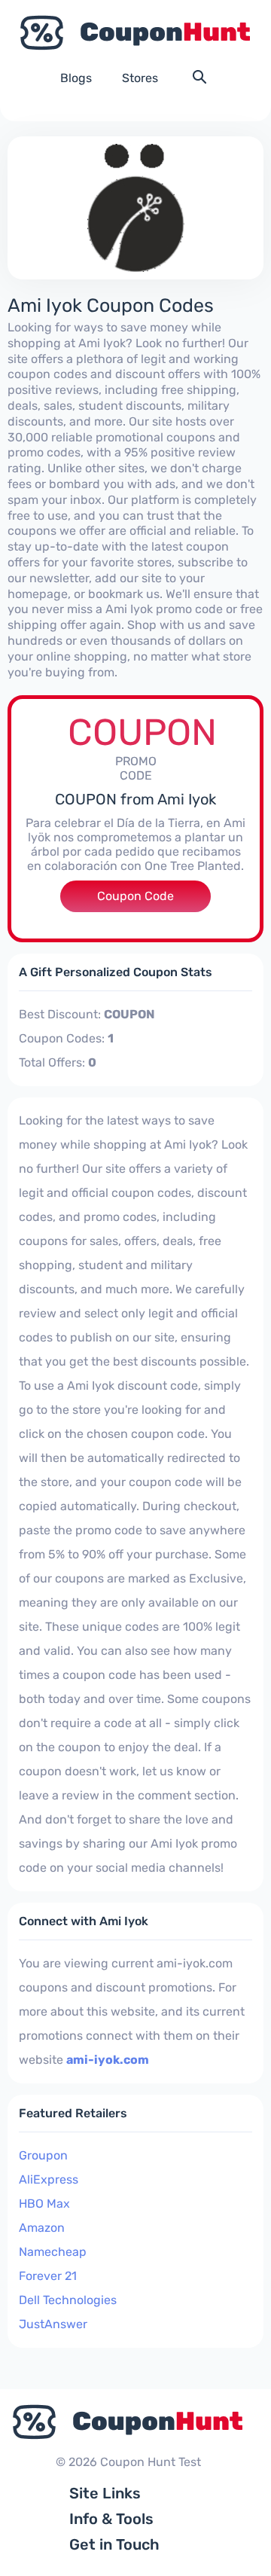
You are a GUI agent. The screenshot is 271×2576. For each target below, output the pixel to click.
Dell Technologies (68, 2300)
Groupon (43, 2155)
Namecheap (53, 2252)
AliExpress (49, 2179)
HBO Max (44, 2204)
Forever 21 (48, 2276)
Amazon (42, 2228)
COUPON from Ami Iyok (135, 799)
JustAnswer (53, 2324)
